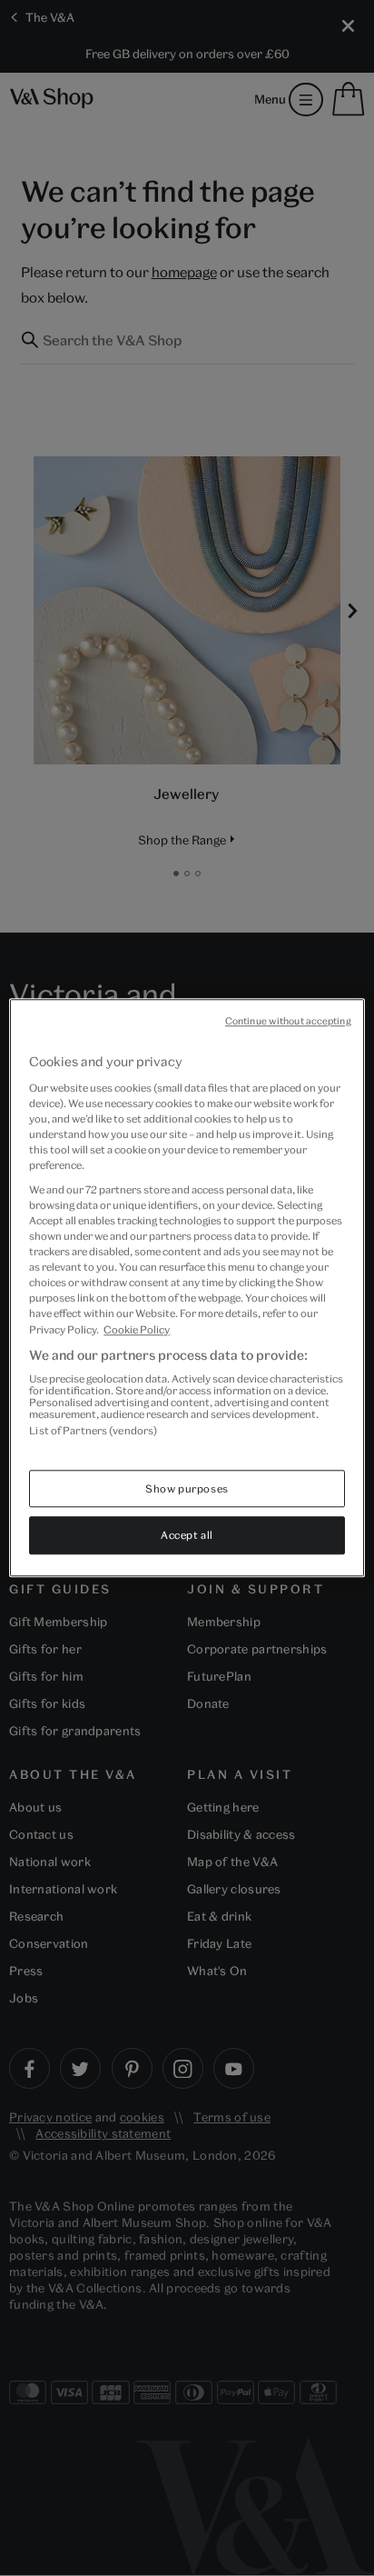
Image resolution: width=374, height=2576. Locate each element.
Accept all (187, 1536)
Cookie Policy (137, 1329)
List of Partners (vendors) (93, 1430)
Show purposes (187, 1488)
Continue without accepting (288, 1021)
